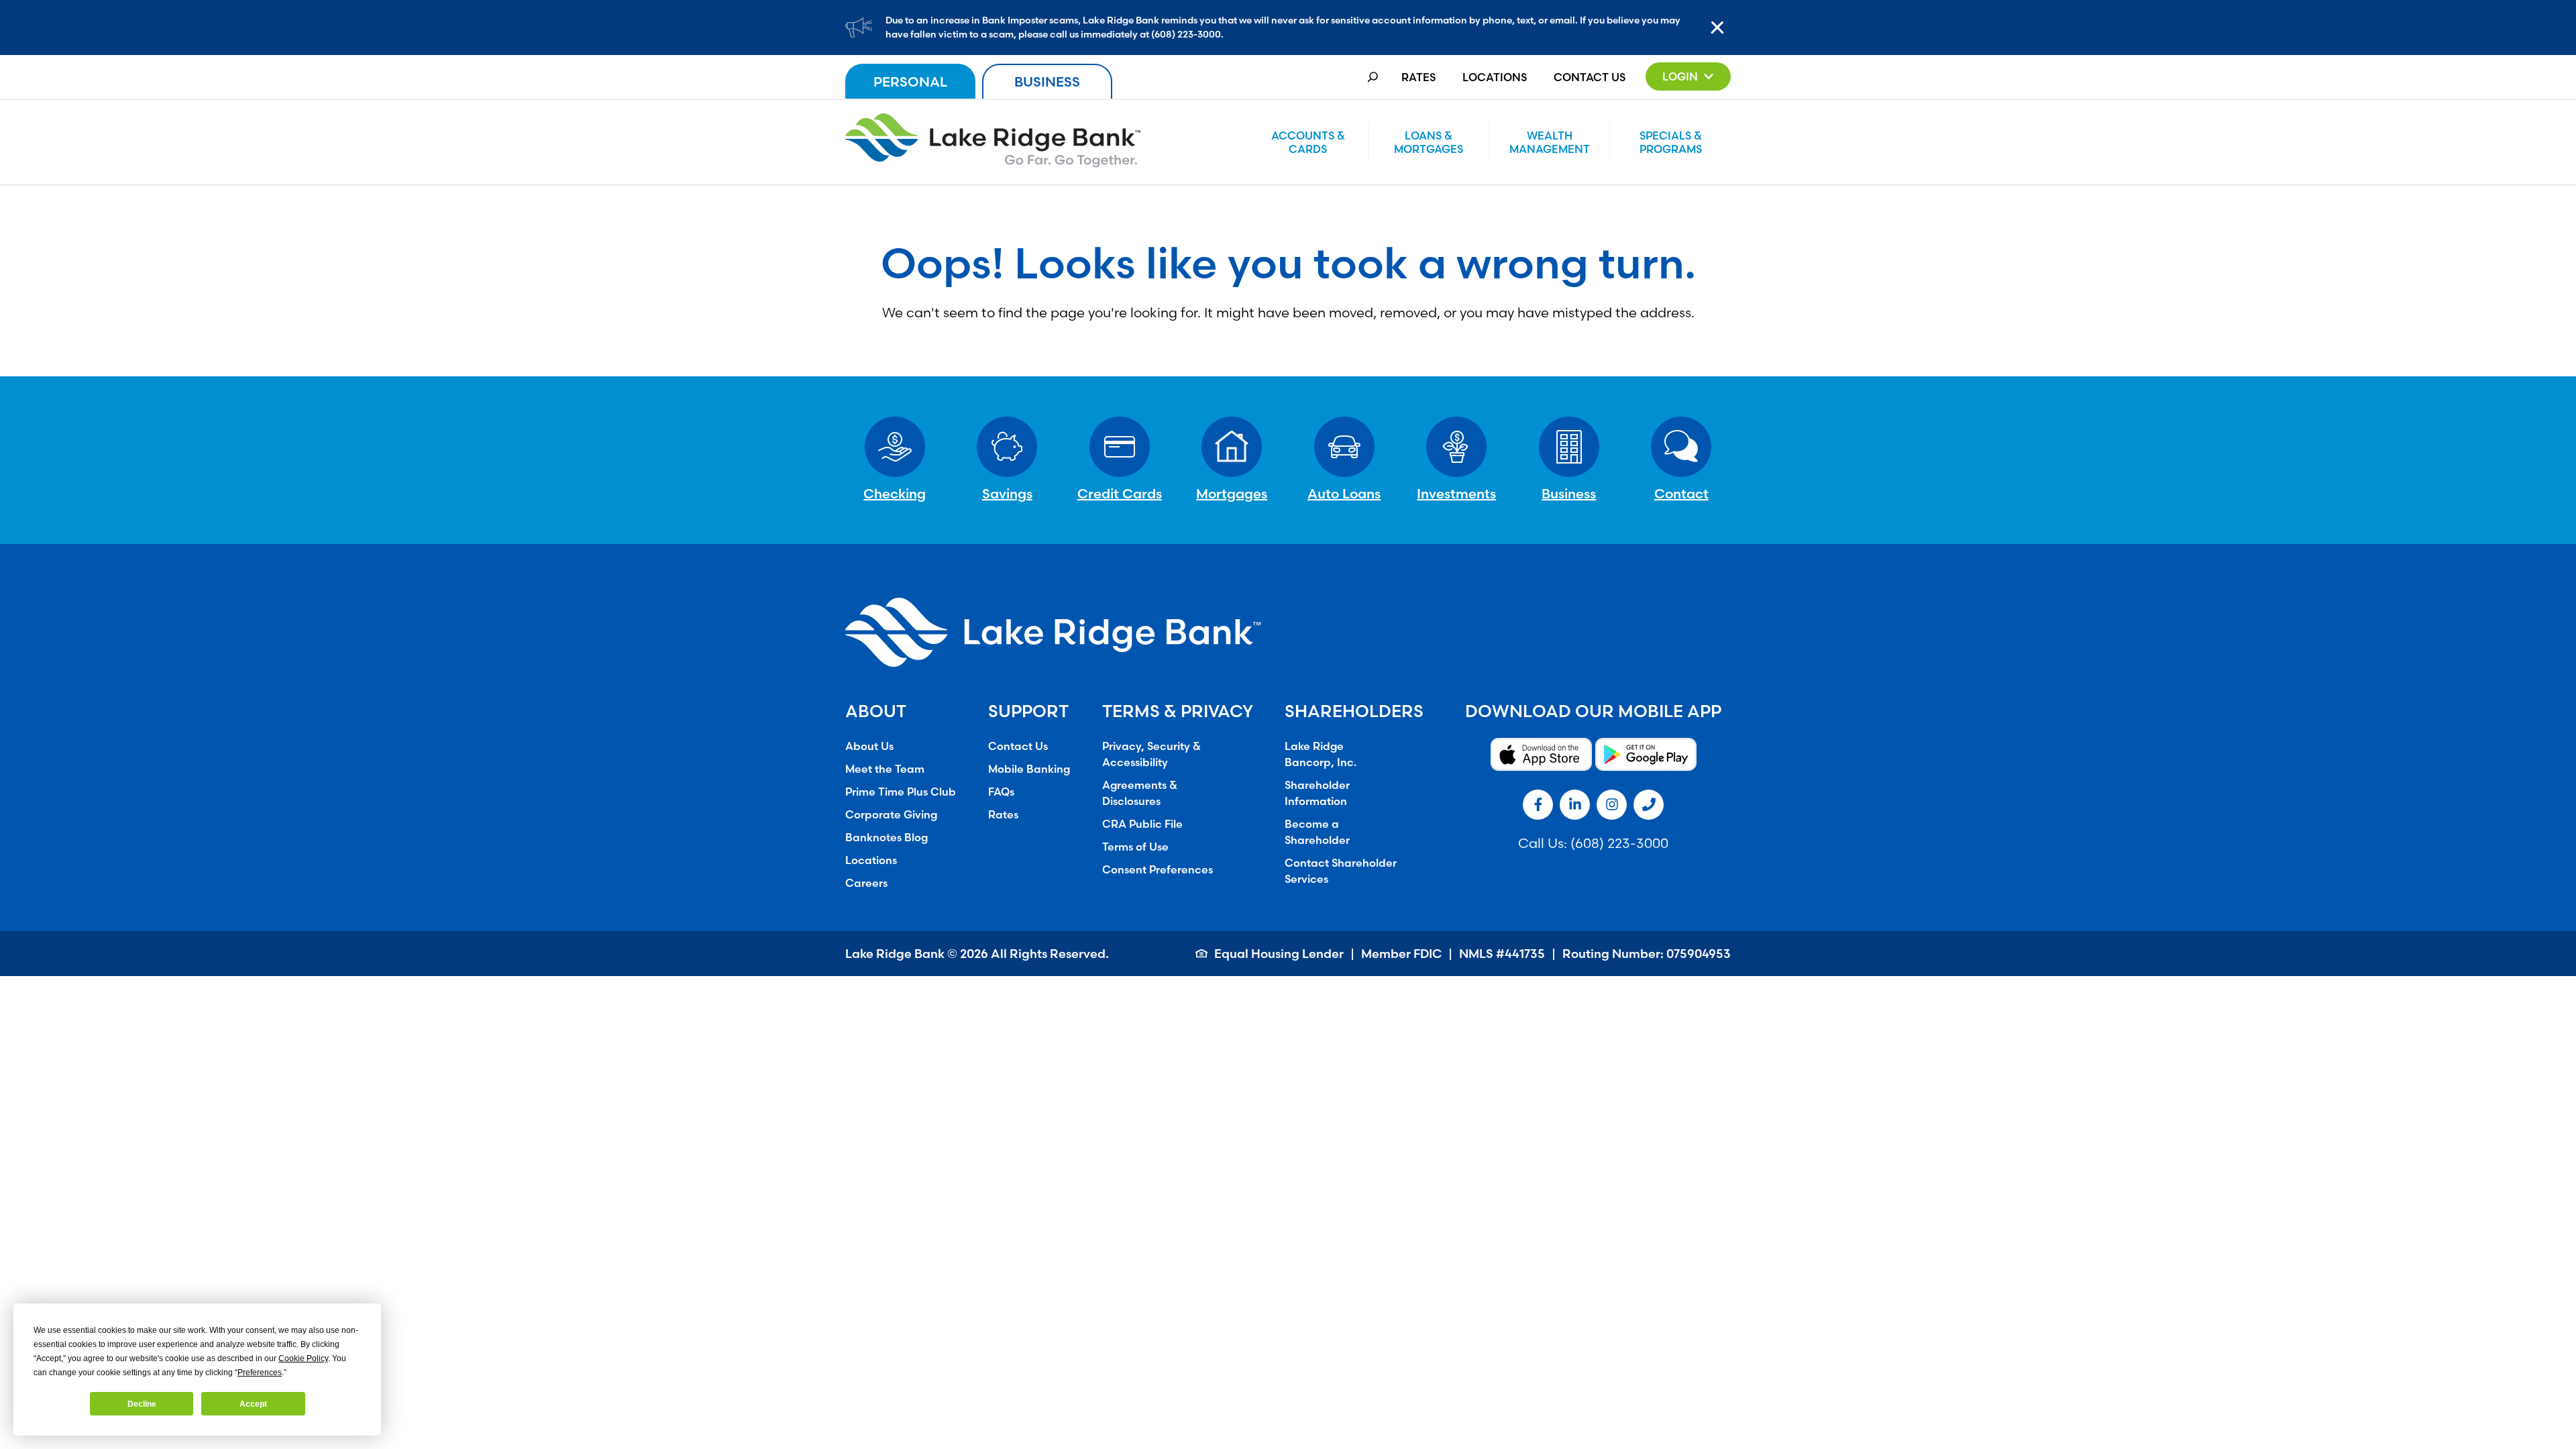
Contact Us (1590, 77)
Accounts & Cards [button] (1308, 142)
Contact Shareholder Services (1341, 871)
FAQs (1001, 792)
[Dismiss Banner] (1721, 28)
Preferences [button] (260, 1373)
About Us (869, 746)
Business (1047, 82)
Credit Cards (1120, 493)
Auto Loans (1344, 493)
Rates (1418, 77)
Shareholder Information (1317, 793)
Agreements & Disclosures (1140, 793)
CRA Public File (1142, 824)
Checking (895, 493)
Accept (253, 1404)
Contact (1681, 493)
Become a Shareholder (1317, 832)
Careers (866, 883)
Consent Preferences (1158, 869)
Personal (910, 82)
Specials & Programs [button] (1671, 142)
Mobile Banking (1029, 769)
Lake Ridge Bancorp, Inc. (1321, 754)
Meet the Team (885, 769)
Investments (1456, 493)
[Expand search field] (1373, 77)
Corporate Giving (891, 814)
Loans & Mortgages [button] (1429, 142)
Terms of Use (1135, 847)
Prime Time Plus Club (901, 792)
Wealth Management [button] (1550, 142)
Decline (142, 1404)
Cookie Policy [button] (303, 1358)
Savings (1007, 493)
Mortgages (1232, 493)
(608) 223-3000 (1619, 843)
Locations (1495, 77)
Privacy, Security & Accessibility (1151, 754)
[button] (1688, 76)
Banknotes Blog (887, 837)
